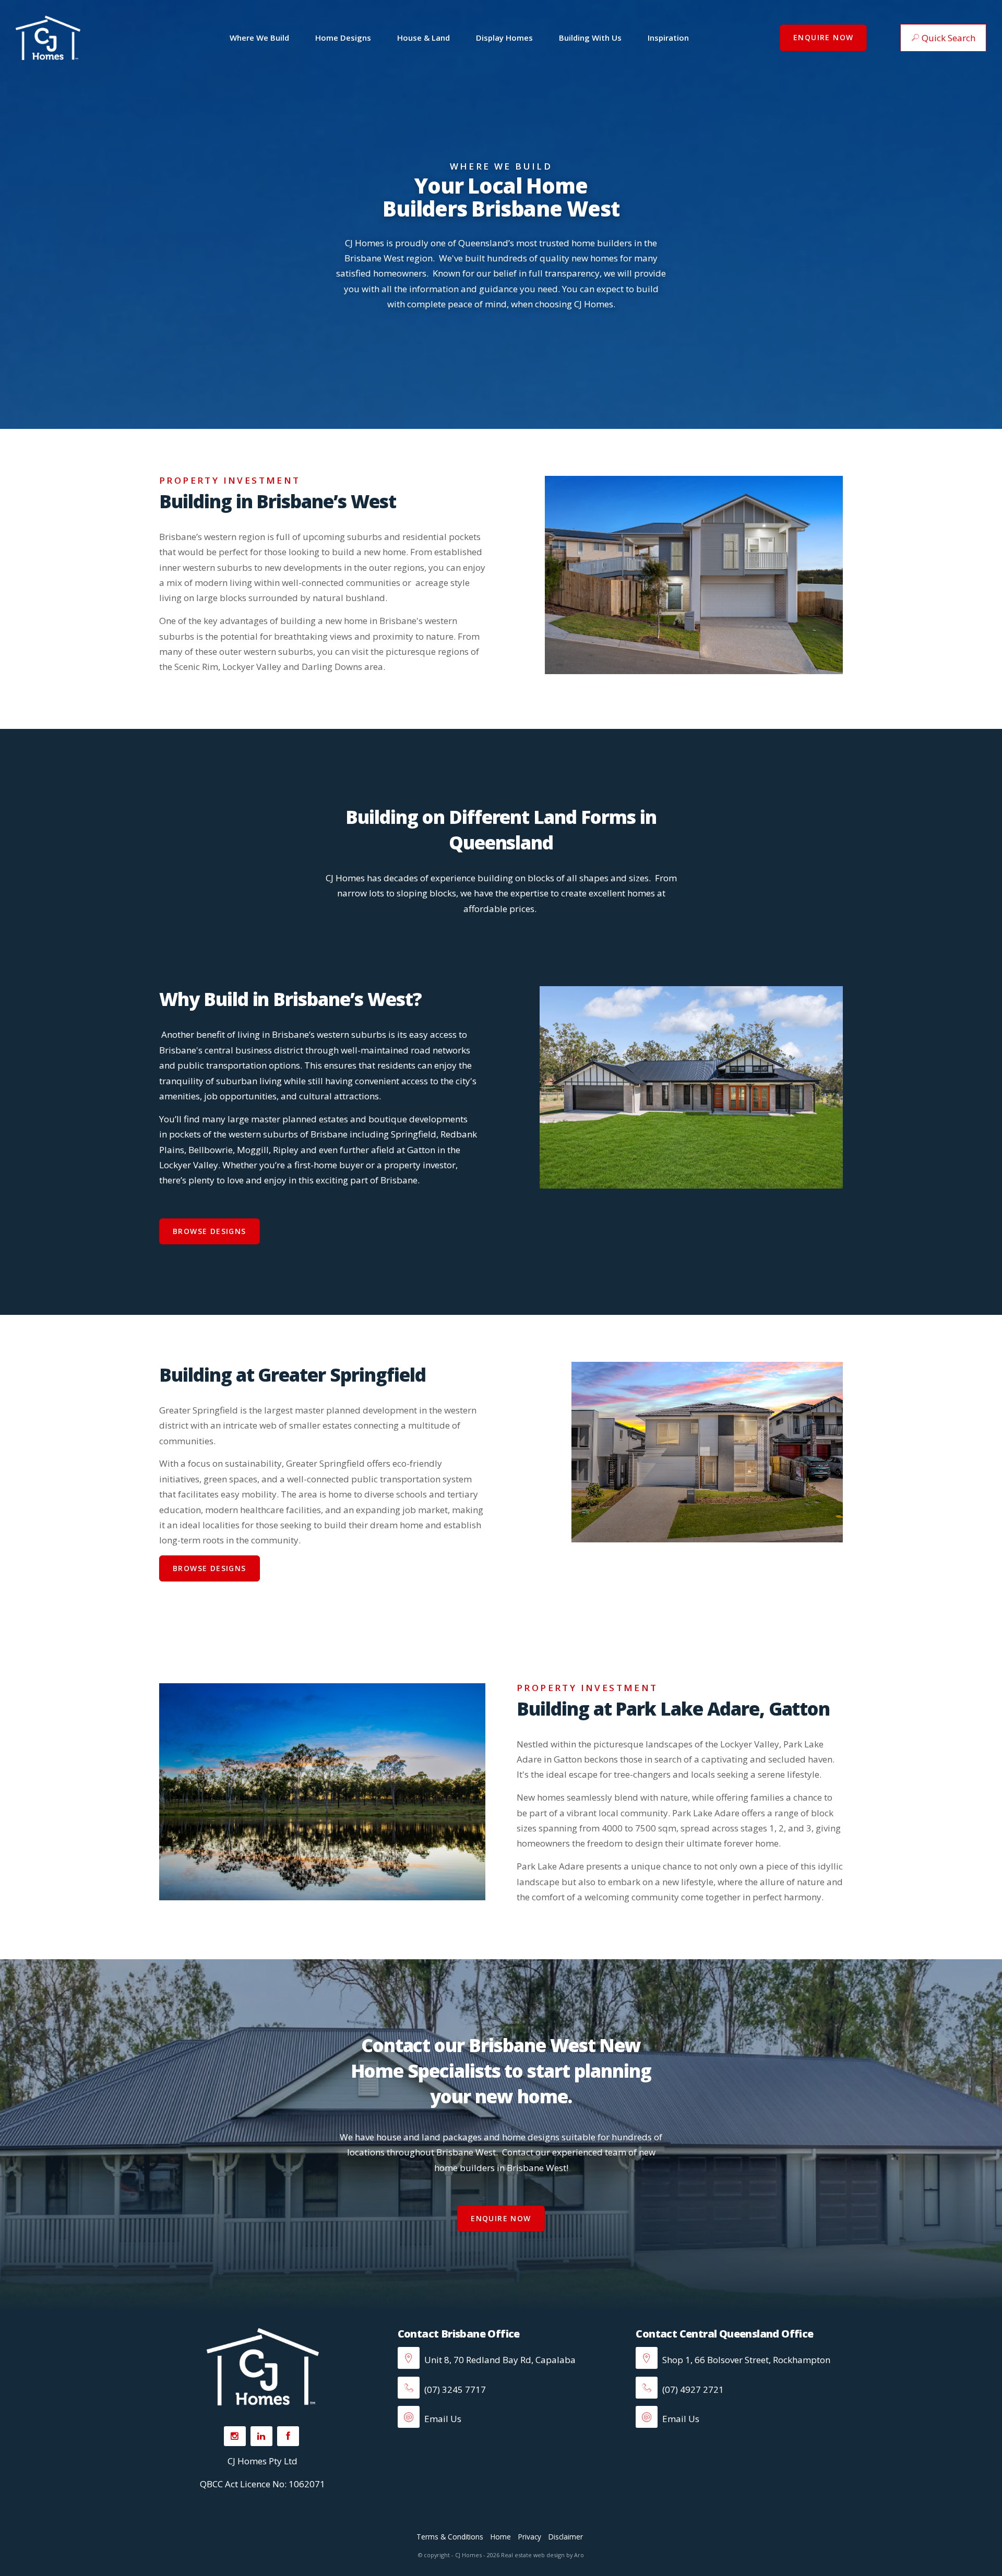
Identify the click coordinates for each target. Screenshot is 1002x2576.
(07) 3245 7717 (454, 2389)
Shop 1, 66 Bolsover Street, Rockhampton (745, 2360)
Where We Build (259, 38)
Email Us (442, 2419)
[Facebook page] (288, 2436)
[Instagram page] (235, 2436)
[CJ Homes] (48, 37)
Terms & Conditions (450, 2537)
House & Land (424, 38)
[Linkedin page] (261, 2436)
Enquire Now (823, 37)
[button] (943, 38)
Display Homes (504, 38)
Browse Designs (210, 1231)
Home (501, 2537)
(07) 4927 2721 (692, 2389)
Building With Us (590, 38)
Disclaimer (566, 2537)
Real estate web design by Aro (542, 2555)
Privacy (530, 2537)
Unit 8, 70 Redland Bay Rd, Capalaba (499, 2360)
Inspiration (668, 38)
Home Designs (343, 38)
